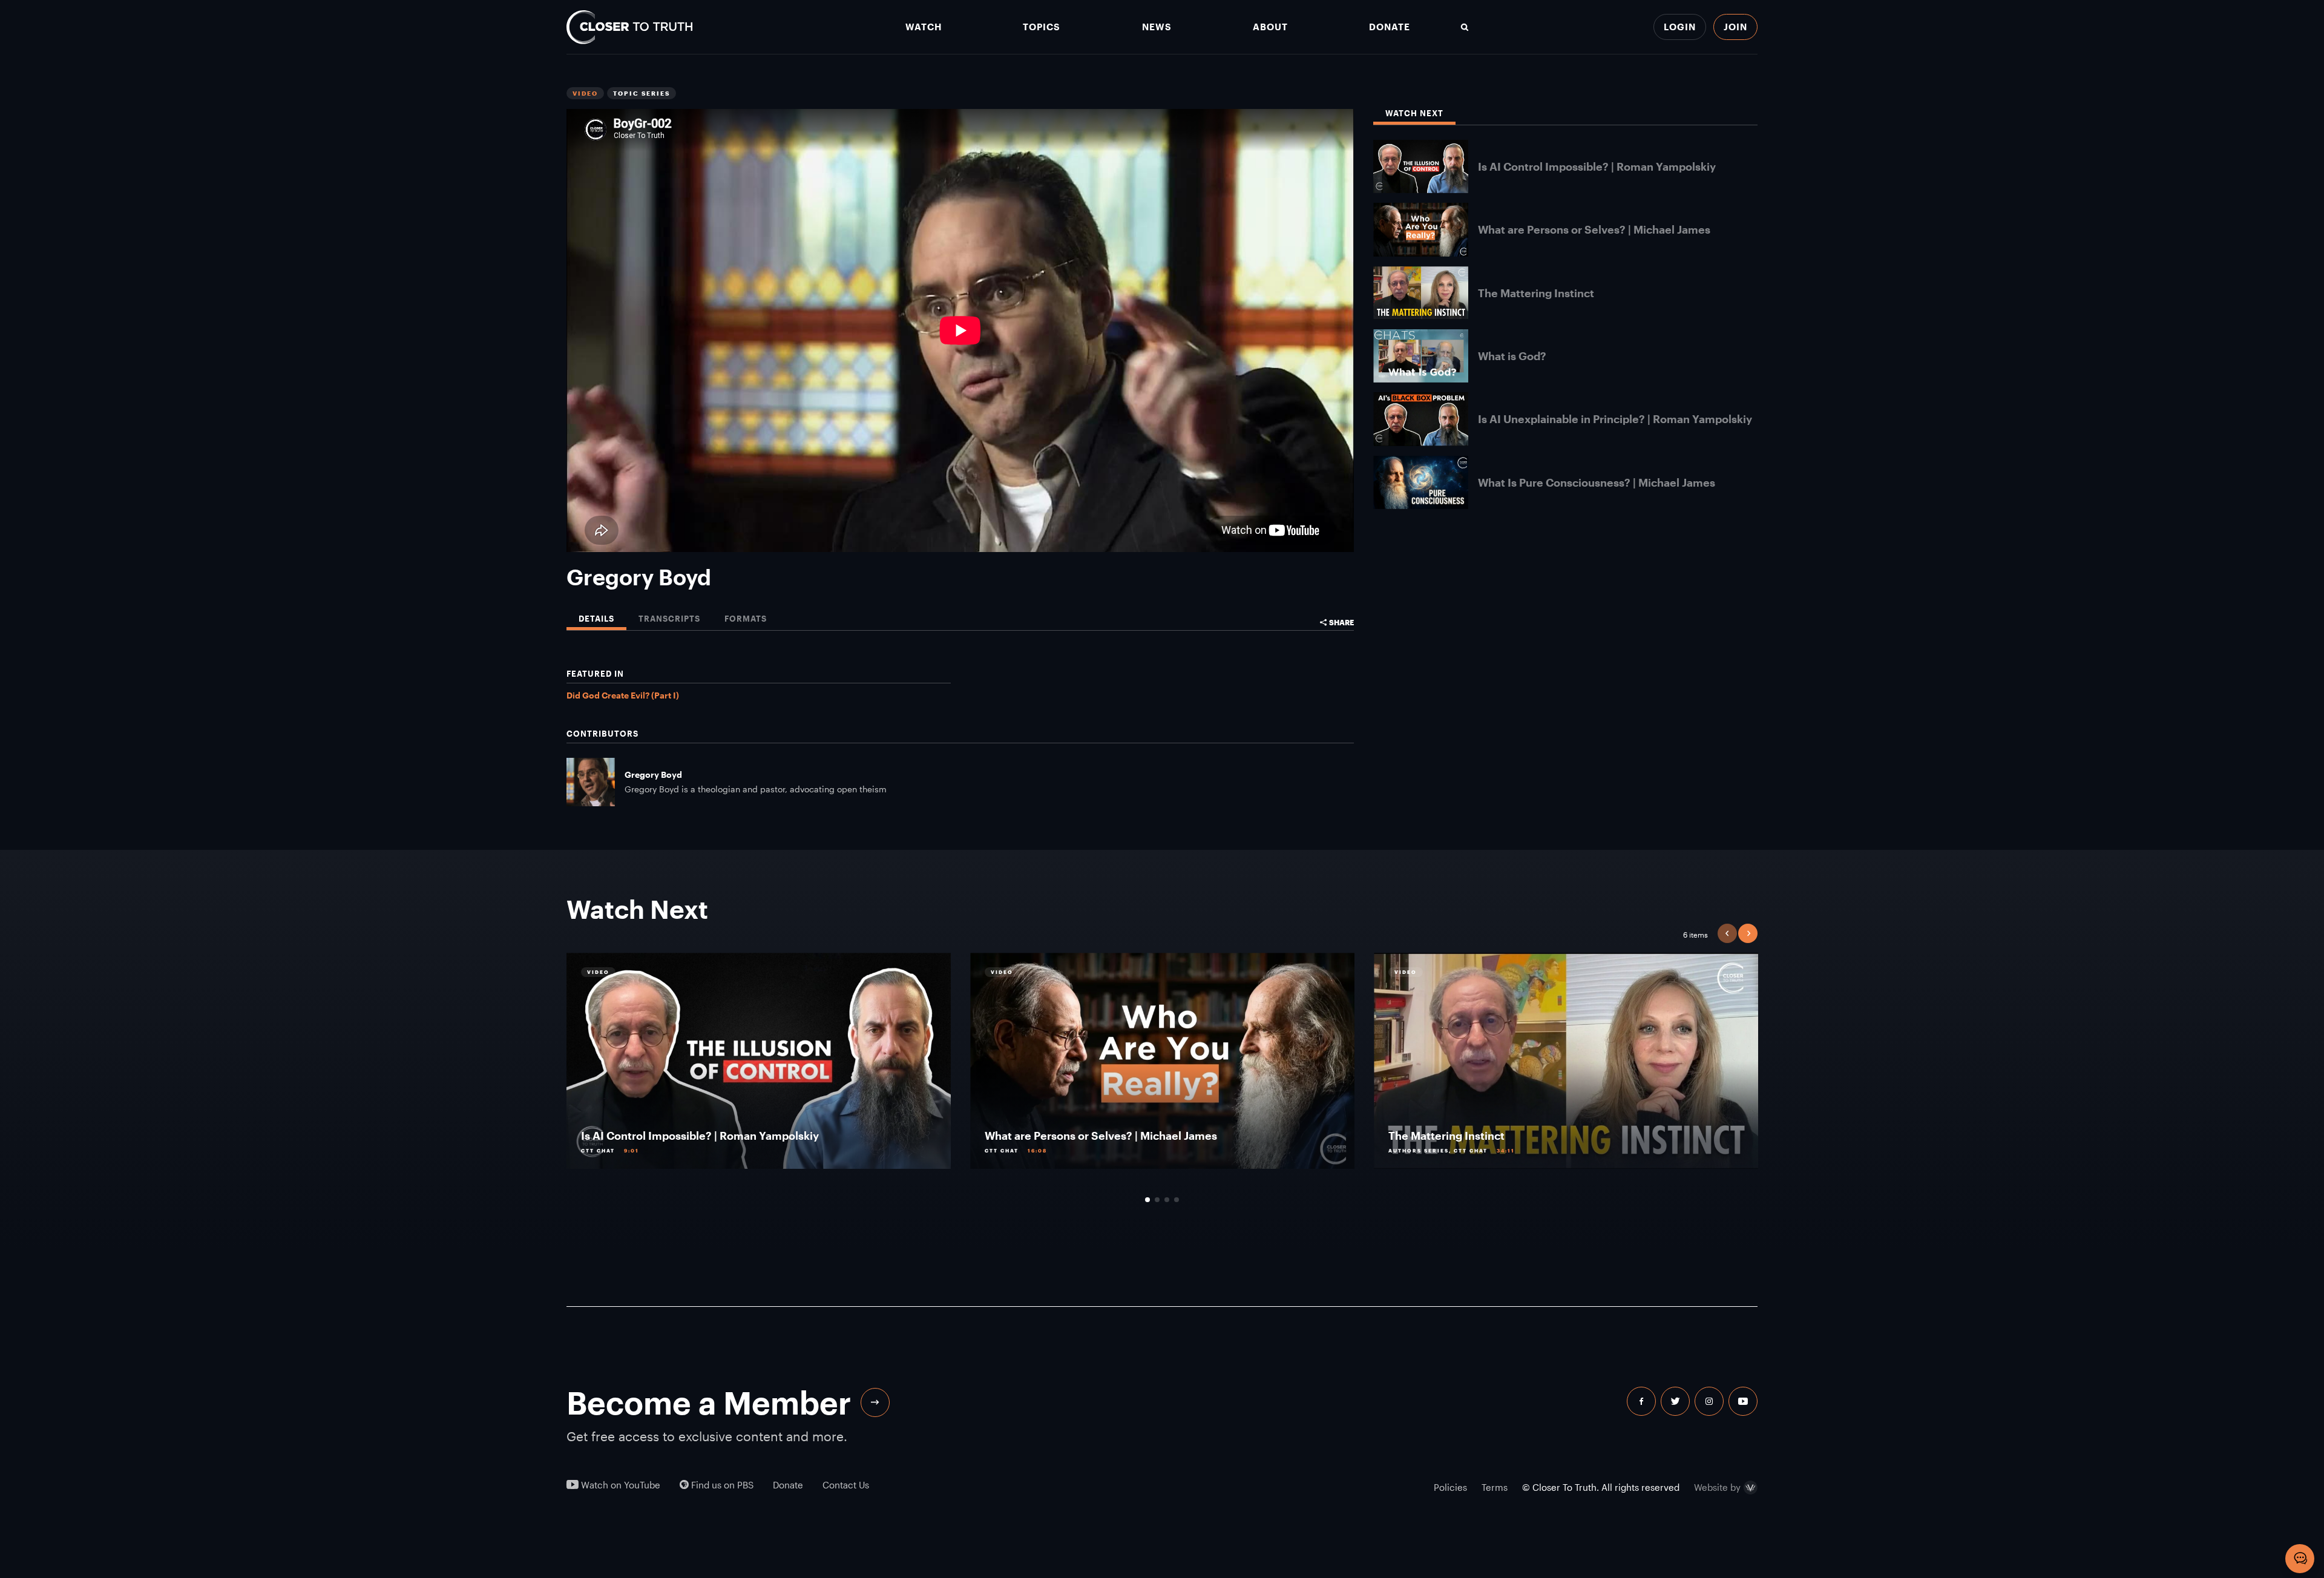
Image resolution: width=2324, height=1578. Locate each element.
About (1270, 27)
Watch (924, 27)
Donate (1390, 27)
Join (1735, 27)
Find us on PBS (721, 1485)
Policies (1450, 1487)
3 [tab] (1167, 1200)
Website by (1717, 1488)
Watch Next (1414, 113)
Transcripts (669, 619)
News (1157, 27)
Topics (1042, 27)
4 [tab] (1177, 1200)
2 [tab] (1157, 1200)
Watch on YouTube (619, 1485)
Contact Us (846, 1485)
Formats (746, 619)
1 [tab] (1147, 1200)
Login (1680, 27)
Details (596, 619)
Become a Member (709, 1402)
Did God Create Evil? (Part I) (623, 695)
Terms (1495, 1487)
